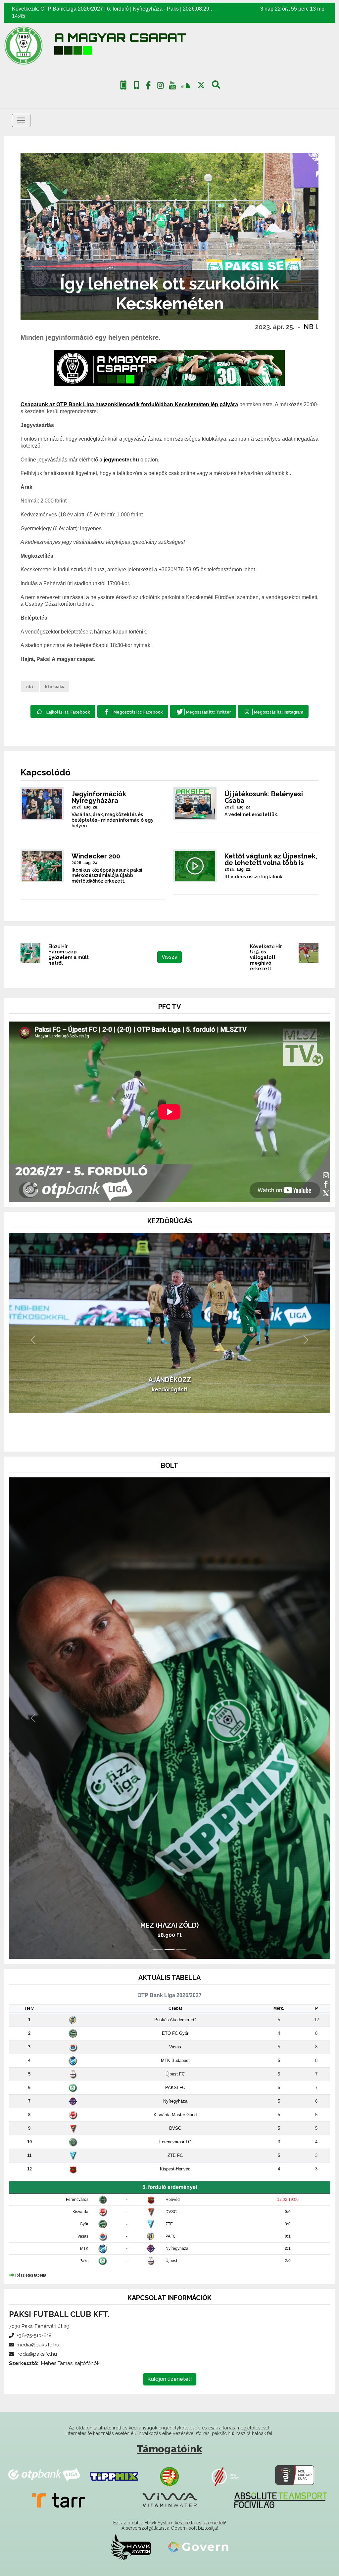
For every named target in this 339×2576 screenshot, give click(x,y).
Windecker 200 (96, 856)
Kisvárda (80, 2212)
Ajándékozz (170, 1413)
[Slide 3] (181, 1438)
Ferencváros (77, 2200)
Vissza (169, 957)
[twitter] (201, 85)
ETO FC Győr (175, 2033)
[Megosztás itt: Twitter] (203, 711)
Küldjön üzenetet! (170, 2379)
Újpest (171, 2261)
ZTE (169, 2224)
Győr (84, 2224)
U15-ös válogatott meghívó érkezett (263, 960)
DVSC (175, 2128)
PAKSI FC (175, 2088)
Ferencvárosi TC (175, 2142)
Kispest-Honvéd (175, 2169)
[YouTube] (172, 87)
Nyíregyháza (148, 9)
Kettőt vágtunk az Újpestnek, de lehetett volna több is (271, 859)
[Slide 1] (158, 1438)
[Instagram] (160, 87)
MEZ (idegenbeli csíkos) (169, 1925)
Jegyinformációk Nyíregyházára (99, 797)
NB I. (311, 327)
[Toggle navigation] (21, 120)
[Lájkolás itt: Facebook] (63, 711)
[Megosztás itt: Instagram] (273, 711)
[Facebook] (148, 87)
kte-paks (55, 687)
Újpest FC (175, 2074)
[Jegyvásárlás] (123, 85)
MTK (84, 2249)
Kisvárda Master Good (175, 2115)
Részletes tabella (31, 2275)
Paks (173, 9)
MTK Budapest (175, 2060)
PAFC (171, 2236)
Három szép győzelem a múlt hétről (69, 957)
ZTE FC (175, 2155)
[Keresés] (216, 87)
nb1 (30, 687)
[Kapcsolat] (137, 85)
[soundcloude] (186, 85)
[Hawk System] (131, 2547)
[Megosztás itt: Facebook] (133, 711)
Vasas (175, 2047)
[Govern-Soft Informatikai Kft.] (198, 2547)
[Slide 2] (169, 1438)
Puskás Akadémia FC (175, 2020)
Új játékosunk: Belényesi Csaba (264, 797)
